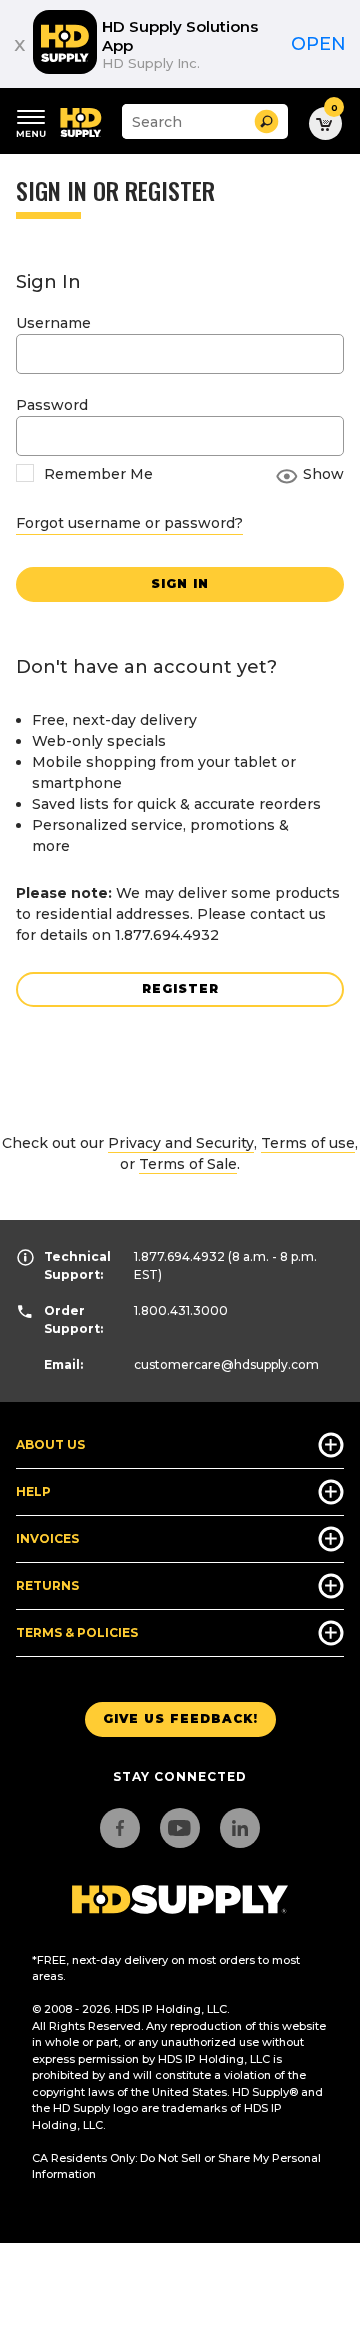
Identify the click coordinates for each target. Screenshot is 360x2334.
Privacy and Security (181, 1143)
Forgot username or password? (129, 523)
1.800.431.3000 (181, 1310)
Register (180, 988)
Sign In (180, 583)
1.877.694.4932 (179, 1256)
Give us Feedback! (180, 1718)
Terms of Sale (188, 1164)
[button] (266, 121)
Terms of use (308, 1143)
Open (318, 44)
